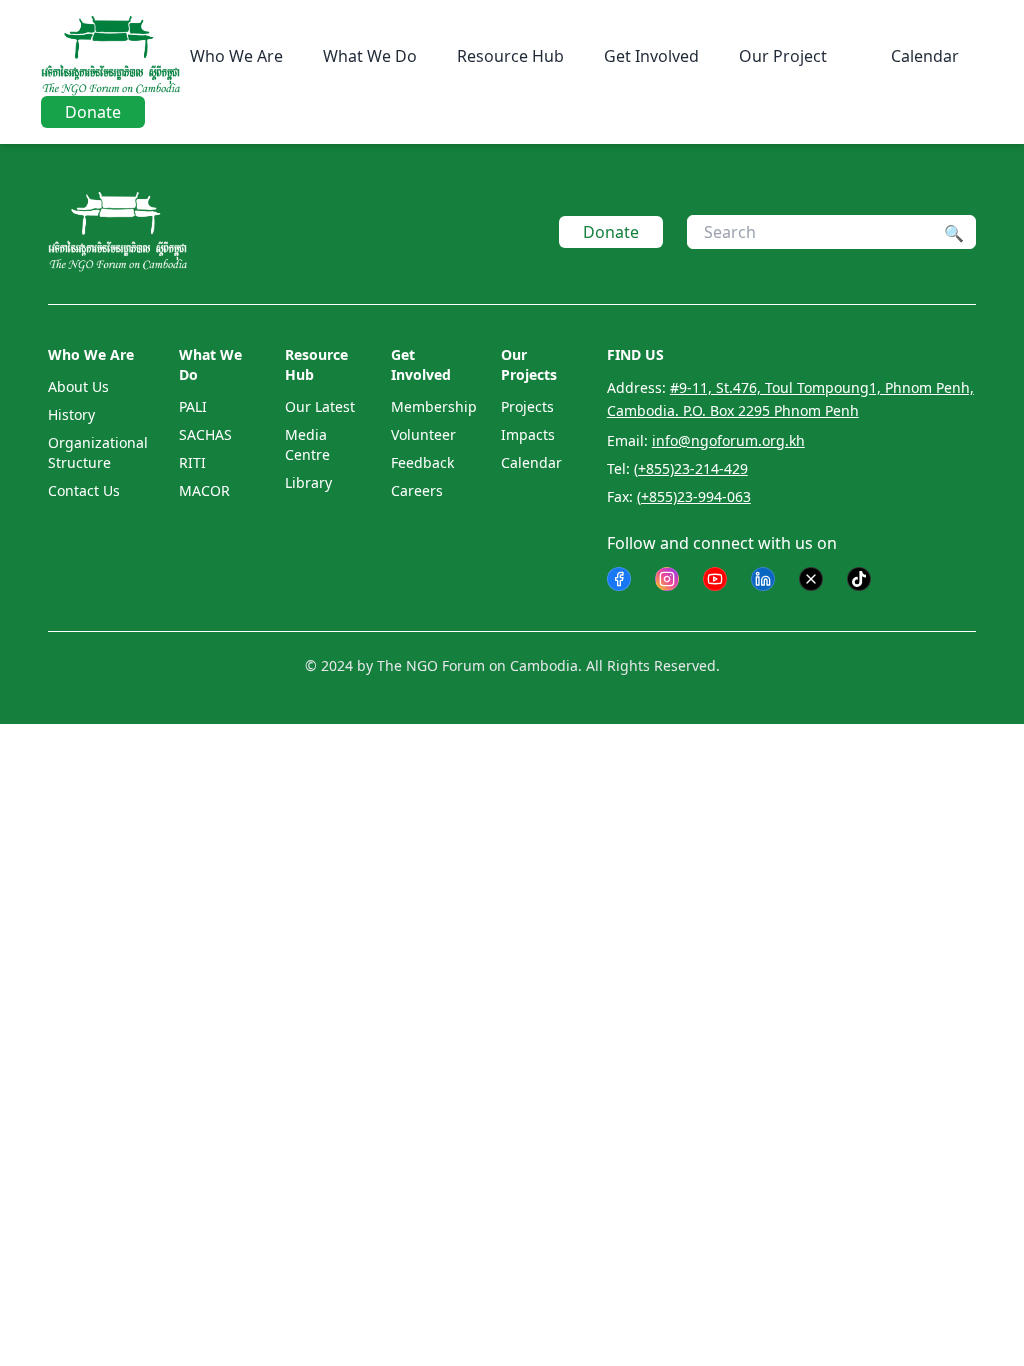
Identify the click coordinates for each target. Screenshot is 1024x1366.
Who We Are (236, 56)
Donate (93, 112)
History (71, 414)
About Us (78, 386)
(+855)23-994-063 (694, 496)
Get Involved (651, 56)
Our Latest (320, 406)
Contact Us (84, 490)
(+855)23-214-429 (691, 468)
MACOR (204, 490)
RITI (192, 462)
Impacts (528, 434)
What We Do (370, 56)
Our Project (783, 56)
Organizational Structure (98, 452)
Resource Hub (510, 56)
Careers (417, 490)
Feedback (422, 462)
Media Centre (307, 444)
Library (308, 482)
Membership (434, 406)
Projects (527, 406)
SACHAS (205, 434)
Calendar (925, 56)
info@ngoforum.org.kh (728, 440)
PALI (193, 406)
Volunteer (423, 434)
